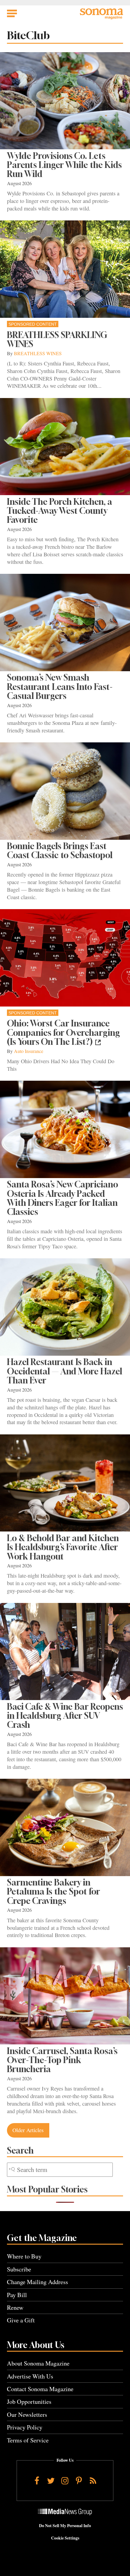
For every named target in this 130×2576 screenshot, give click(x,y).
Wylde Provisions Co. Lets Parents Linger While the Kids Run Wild (64, 165)
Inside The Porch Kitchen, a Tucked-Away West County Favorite (60, 511)
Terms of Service (28, 2440)
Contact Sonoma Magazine (40, 2389)
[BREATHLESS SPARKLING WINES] (65, 269)
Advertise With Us (30, 2376)
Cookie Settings (65, 2538)
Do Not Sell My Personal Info (65, 2526)
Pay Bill (17, 2295)
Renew (15, 2307)
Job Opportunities (29, 2402)
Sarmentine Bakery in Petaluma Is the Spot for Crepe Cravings (54, 1892)
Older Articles (28, 2130)
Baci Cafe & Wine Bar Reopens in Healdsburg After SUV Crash (65, 1716)
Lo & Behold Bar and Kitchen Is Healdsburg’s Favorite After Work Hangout (63, 1547)
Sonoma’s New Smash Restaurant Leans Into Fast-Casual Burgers (60, 687)
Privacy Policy (25, 2427)
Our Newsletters (27, 2415)
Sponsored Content (33, 324)
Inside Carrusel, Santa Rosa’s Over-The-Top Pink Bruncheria (62, 2060)
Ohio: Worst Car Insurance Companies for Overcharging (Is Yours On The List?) (63, 1032)
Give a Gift (21, 2320)
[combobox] (60, 2170)
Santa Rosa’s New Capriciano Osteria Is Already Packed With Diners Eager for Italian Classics (63, 1198)
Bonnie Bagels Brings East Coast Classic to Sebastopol (60, 850)
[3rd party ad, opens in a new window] (65, 958)
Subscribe (19, 2269)
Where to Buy (24, 2256)
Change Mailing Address (37, 2282)
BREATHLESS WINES (38, 353)
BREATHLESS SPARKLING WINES (57, 339)
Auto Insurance (29, 1051)
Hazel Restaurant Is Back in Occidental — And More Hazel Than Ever (65, 1371)
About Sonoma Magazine (38, 2363)
